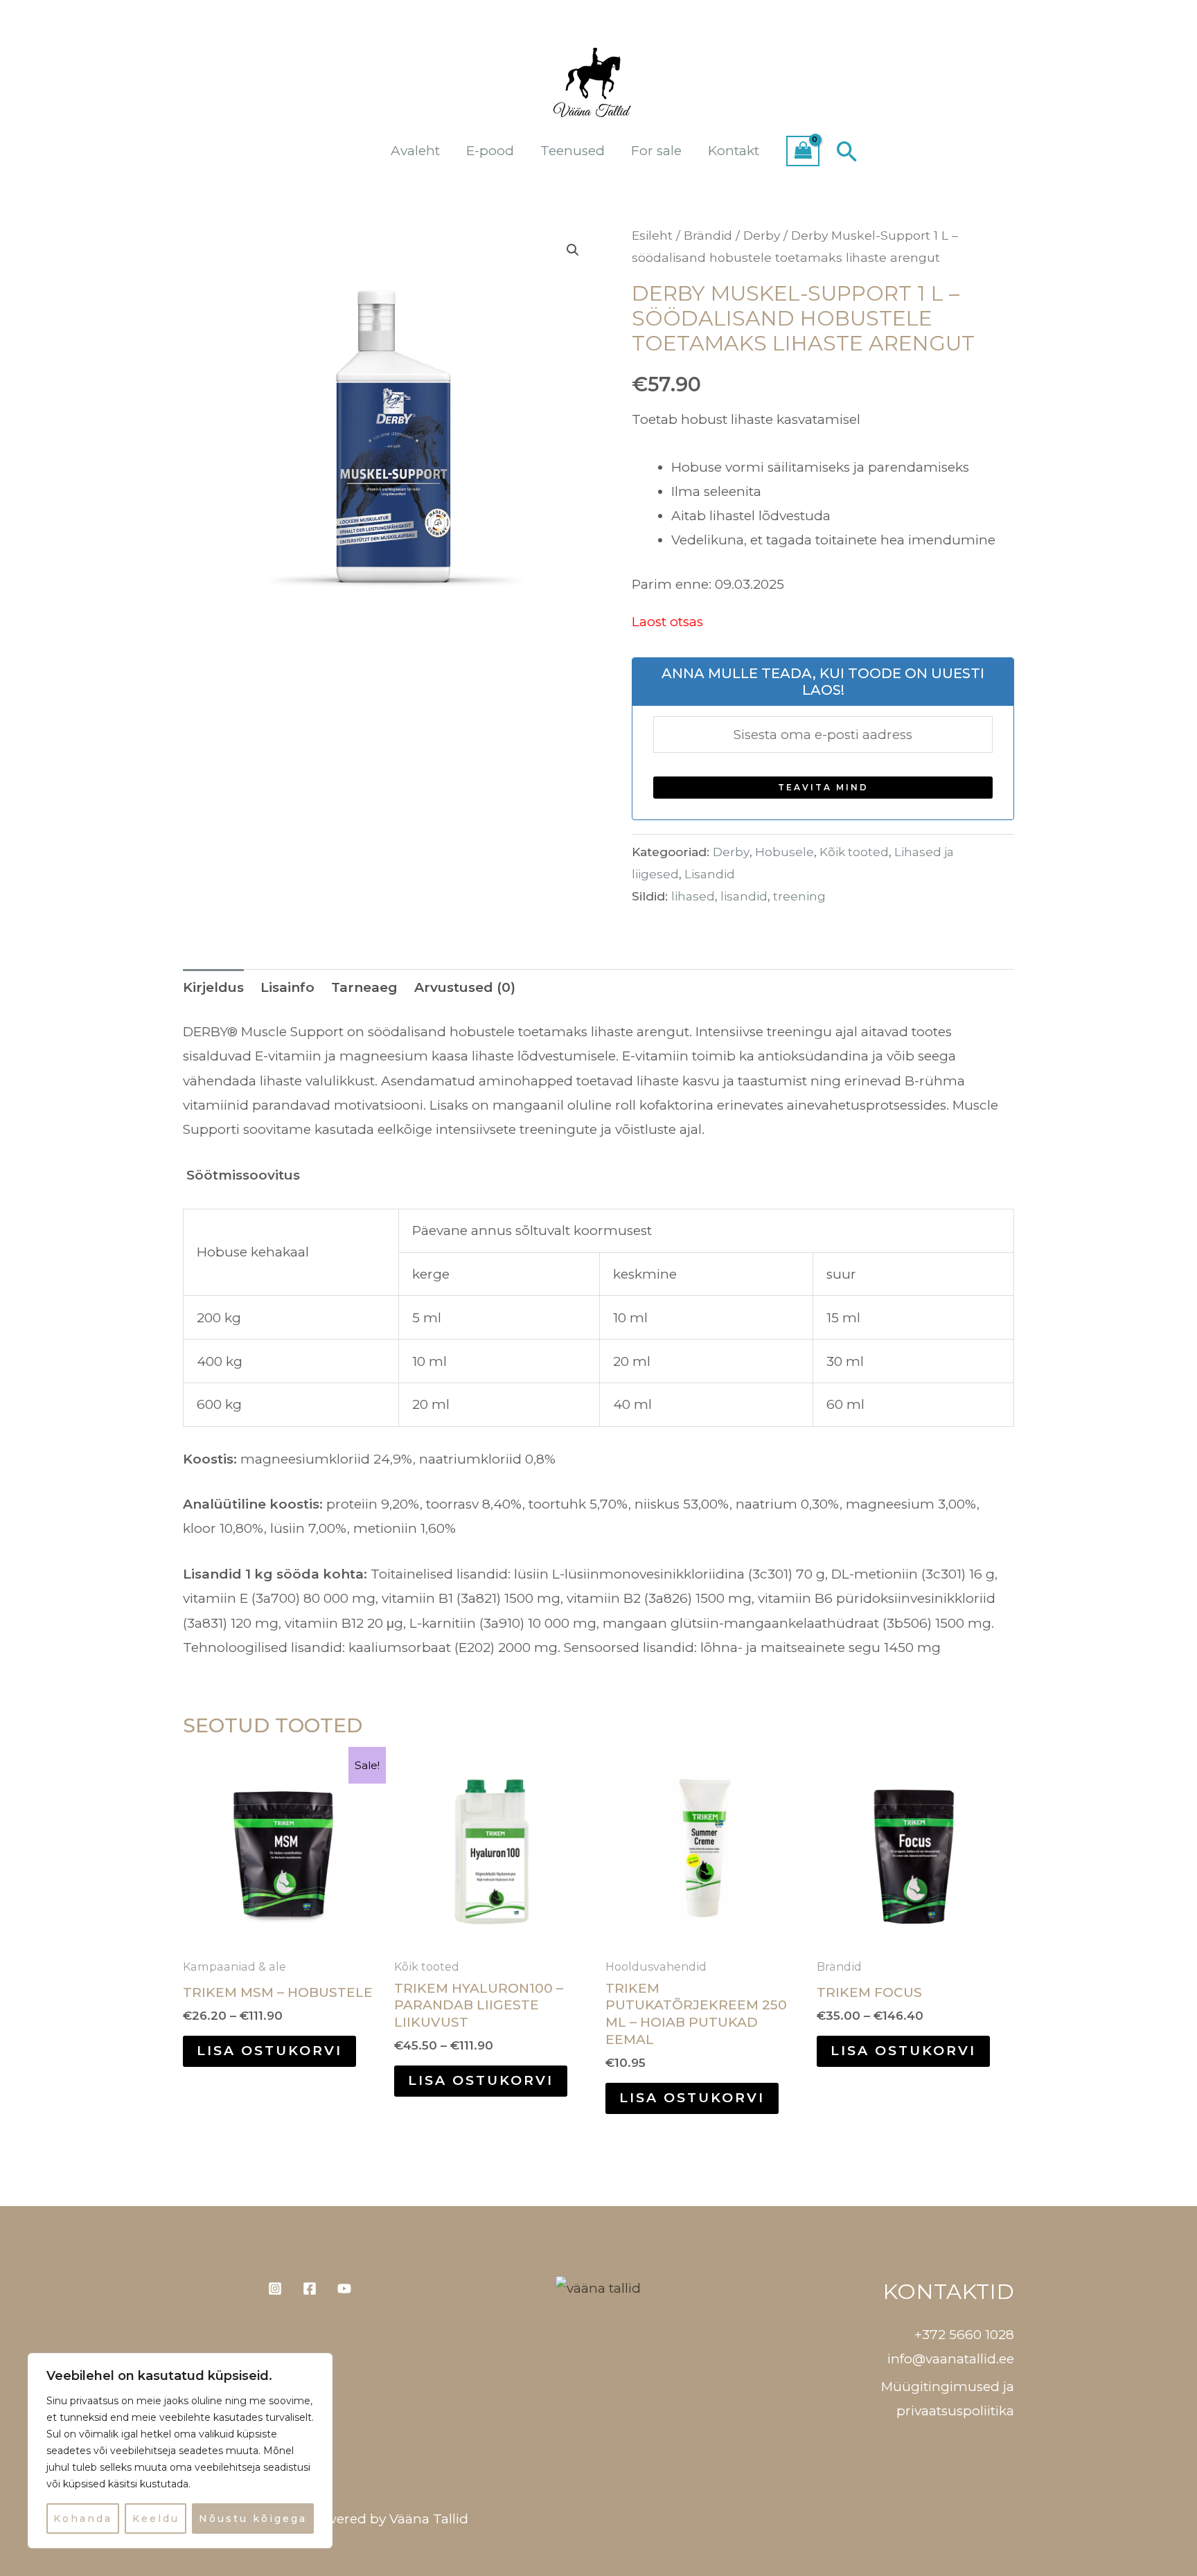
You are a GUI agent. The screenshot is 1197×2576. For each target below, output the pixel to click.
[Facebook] (310, 2289)
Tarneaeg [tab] (364, 987)
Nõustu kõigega (253, 2519)
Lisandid (710, 874)
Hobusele (784, 852)
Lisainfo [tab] (287, 987)
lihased (693, 896)
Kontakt (734, 151)
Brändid (708, 235)
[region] (180, 2451)
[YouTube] (344, 2289)
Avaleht (415, 151)
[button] (847, 151)
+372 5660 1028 (964, 2335)
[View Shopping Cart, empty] (803, 151)
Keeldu (156, 2519)
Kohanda (83, 2519)
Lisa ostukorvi (269, 2051)
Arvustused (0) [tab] (465, 987)
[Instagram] (275, 2289)
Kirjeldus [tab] (213, 987)
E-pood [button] (490, 151)
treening (799, 896)
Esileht (652, 235)
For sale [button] (656, 151)
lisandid (744, 896)
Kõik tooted (854, 852)
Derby (762, 235)
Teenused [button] (573, 151)
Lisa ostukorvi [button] (692, 2098)
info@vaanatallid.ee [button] (951, 2359)
